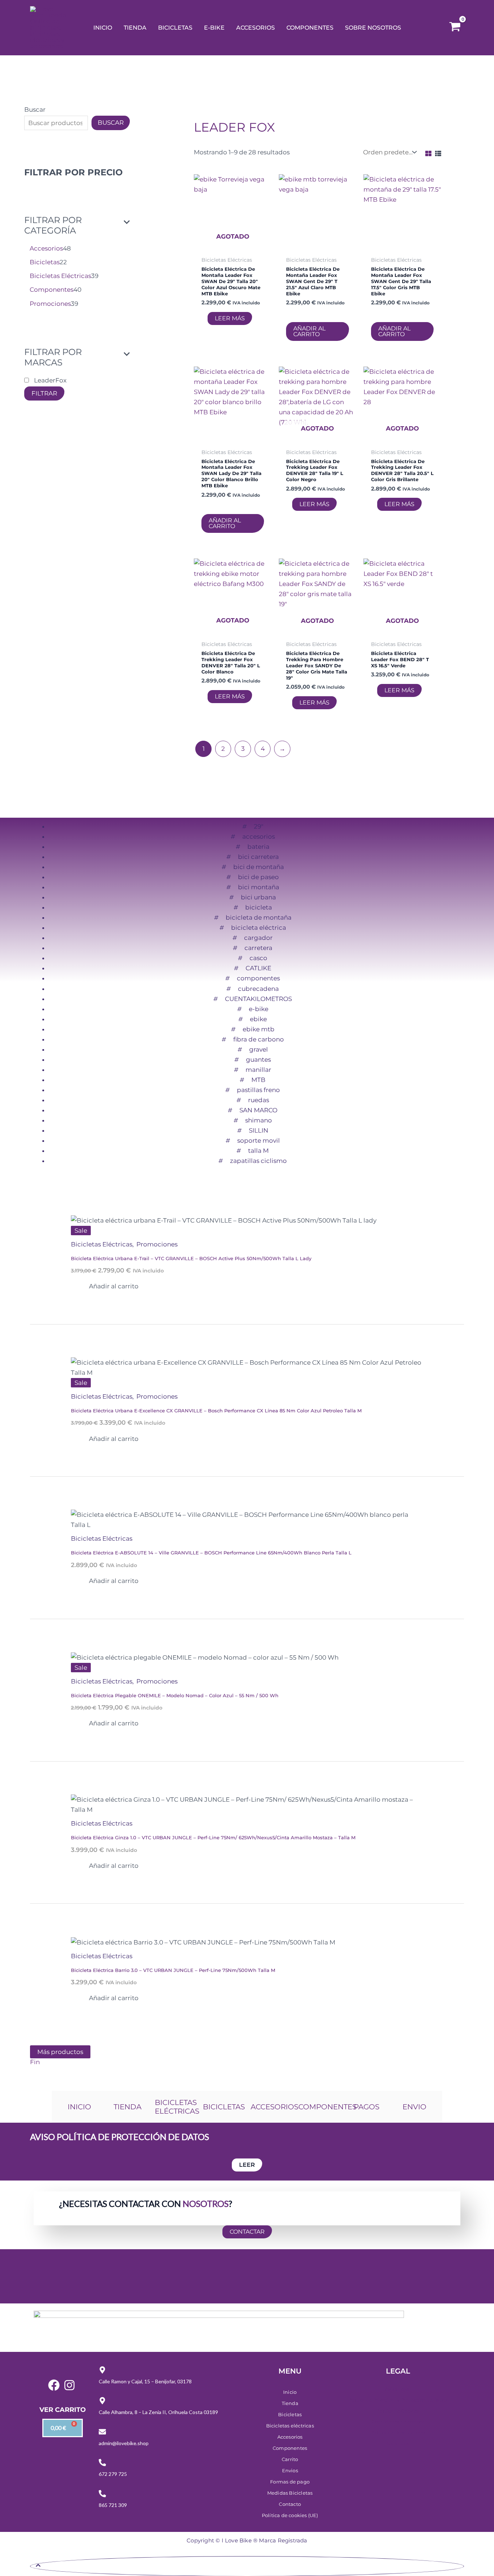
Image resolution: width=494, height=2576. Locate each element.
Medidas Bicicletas (290, 2493)
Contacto (290, 2504)
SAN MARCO (258, 1110)
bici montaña (259, 887)
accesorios (259, 836)
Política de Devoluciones (398, 2432)
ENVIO (414, 2107)
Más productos (60, 2052)
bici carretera (258, 857)
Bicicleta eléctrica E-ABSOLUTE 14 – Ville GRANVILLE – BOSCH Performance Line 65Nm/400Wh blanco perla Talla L (211, 1553)
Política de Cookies (398, 2411)
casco (258, 958)
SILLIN (259, 1130)
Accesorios (290, 2437)
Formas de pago (290, 2482)
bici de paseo (258, 877)
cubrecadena (258, 989)
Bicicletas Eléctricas (103, 1244)
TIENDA (127, 2107)
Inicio (290, 2392)
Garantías (398, 2443)
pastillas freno (258, 1090)
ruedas (259, 1100)
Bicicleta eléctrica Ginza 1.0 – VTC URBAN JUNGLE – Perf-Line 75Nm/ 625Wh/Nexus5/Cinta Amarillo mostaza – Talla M (213, 1837)
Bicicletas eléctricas (290, 2426)
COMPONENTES (327, 2107)
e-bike (259, 1009)
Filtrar (44, 393)
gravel (259, 1049)
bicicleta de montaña (259, 917)
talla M (258, 1151)
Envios (290, 2470)
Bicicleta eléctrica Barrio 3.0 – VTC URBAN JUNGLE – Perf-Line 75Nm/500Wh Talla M (173, 1970)
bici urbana (258, 897)
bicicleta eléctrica (259, 928)
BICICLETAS (224, 2107)
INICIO (79, 2107)
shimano (259, 1120)
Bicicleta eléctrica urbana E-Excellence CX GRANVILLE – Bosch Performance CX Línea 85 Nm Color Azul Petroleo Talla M (216, 1411)
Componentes (290, 2448)
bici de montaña (259, 867)
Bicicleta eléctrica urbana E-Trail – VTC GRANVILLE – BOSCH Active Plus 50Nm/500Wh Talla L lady (191, 1258)
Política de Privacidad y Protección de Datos (398, 2400)
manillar (258, 1070)
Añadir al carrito (309, 331)
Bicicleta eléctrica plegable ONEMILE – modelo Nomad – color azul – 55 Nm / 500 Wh (175, 1695)
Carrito (290, 2459)
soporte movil (259, 1141)
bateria (258, 847)
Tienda (290, 2403)
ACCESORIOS (274, 2107)
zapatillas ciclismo (258, 1161)
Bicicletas (290, 2414)
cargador (258, 938)
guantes (258, 1060)
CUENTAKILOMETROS (258, 999)
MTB (258, 1080)
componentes (258, 978)
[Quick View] (205, 318)
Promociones (157, 1244)
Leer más (230, 318)
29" (259, 826)
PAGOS (367, 2107)
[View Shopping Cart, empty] (455, 28)
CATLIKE (258, 968)
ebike (258, 1019)
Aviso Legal (398, 2389)
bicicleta (259, 907)
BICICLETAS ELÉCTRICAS (177, 2107)
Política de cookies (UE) (290, 2515)
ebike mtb (259, 1029)
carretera (258, 948)
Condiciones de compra (398, 2421)
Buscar (35, 110)
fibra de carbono (259, 1039)
